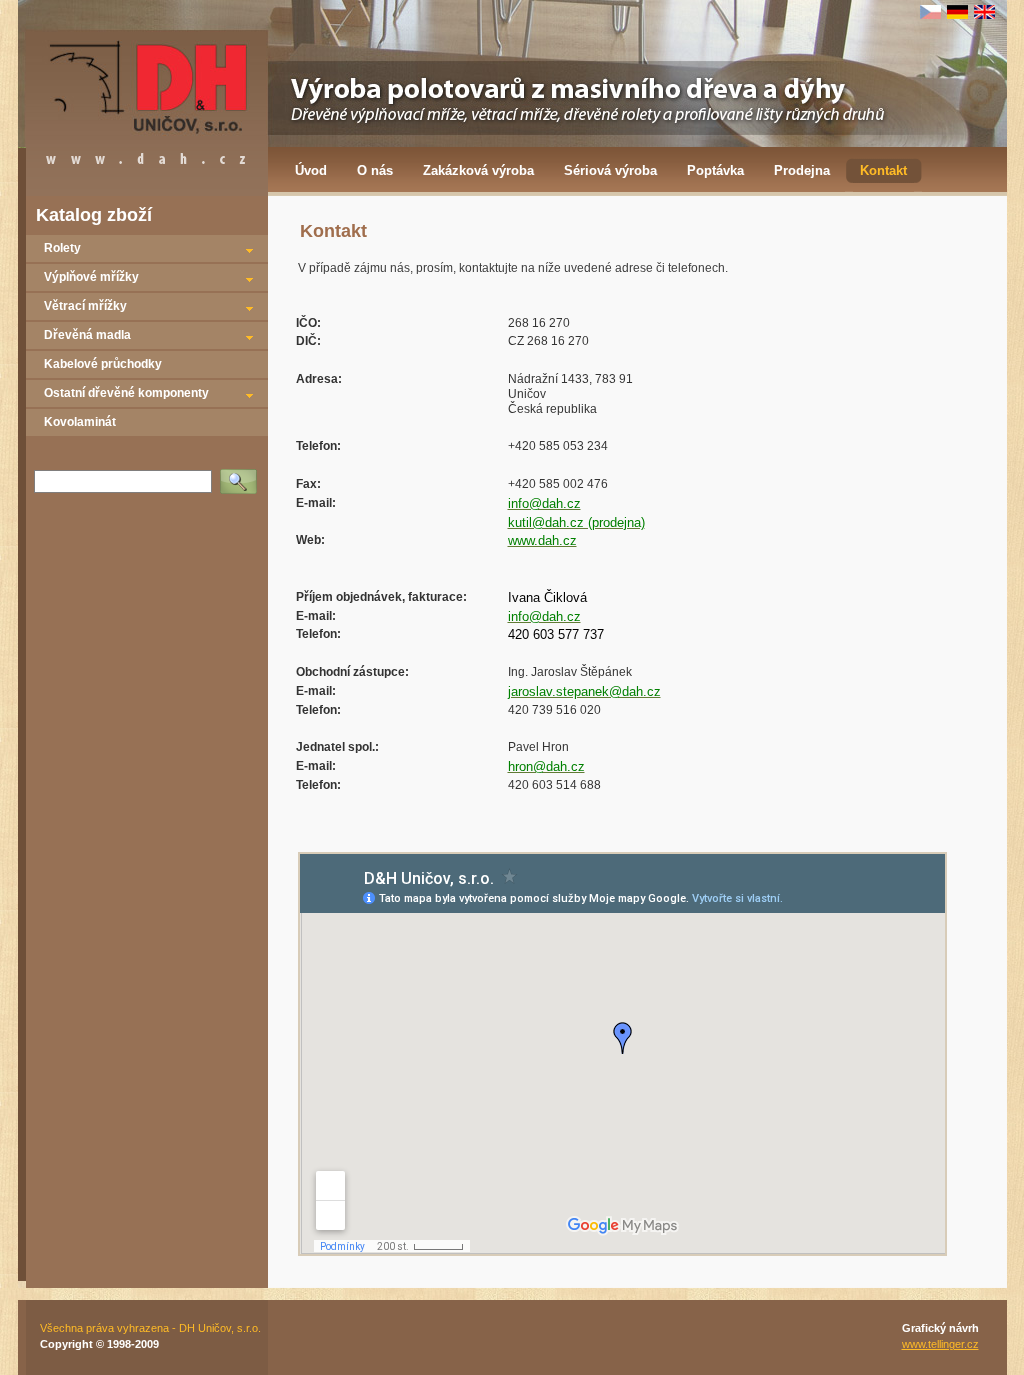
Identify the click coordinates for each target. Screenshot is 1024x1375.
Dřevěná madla (87, 335)
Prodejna (802, 170)
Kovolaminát (80, 422)
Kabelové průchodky (103, 364)
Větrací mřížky (85, 306)
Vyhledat (243, 475)
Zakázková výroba (478, 170)
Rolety (62, 248)
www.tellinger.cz (940, 1344)
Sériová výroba (610, 170)
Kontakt (883, 170)
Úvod (311, 170)
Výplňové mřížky (91, 277)
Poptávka (715, 170)
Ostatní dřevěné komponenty (126, 393)
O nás (375, 170)
